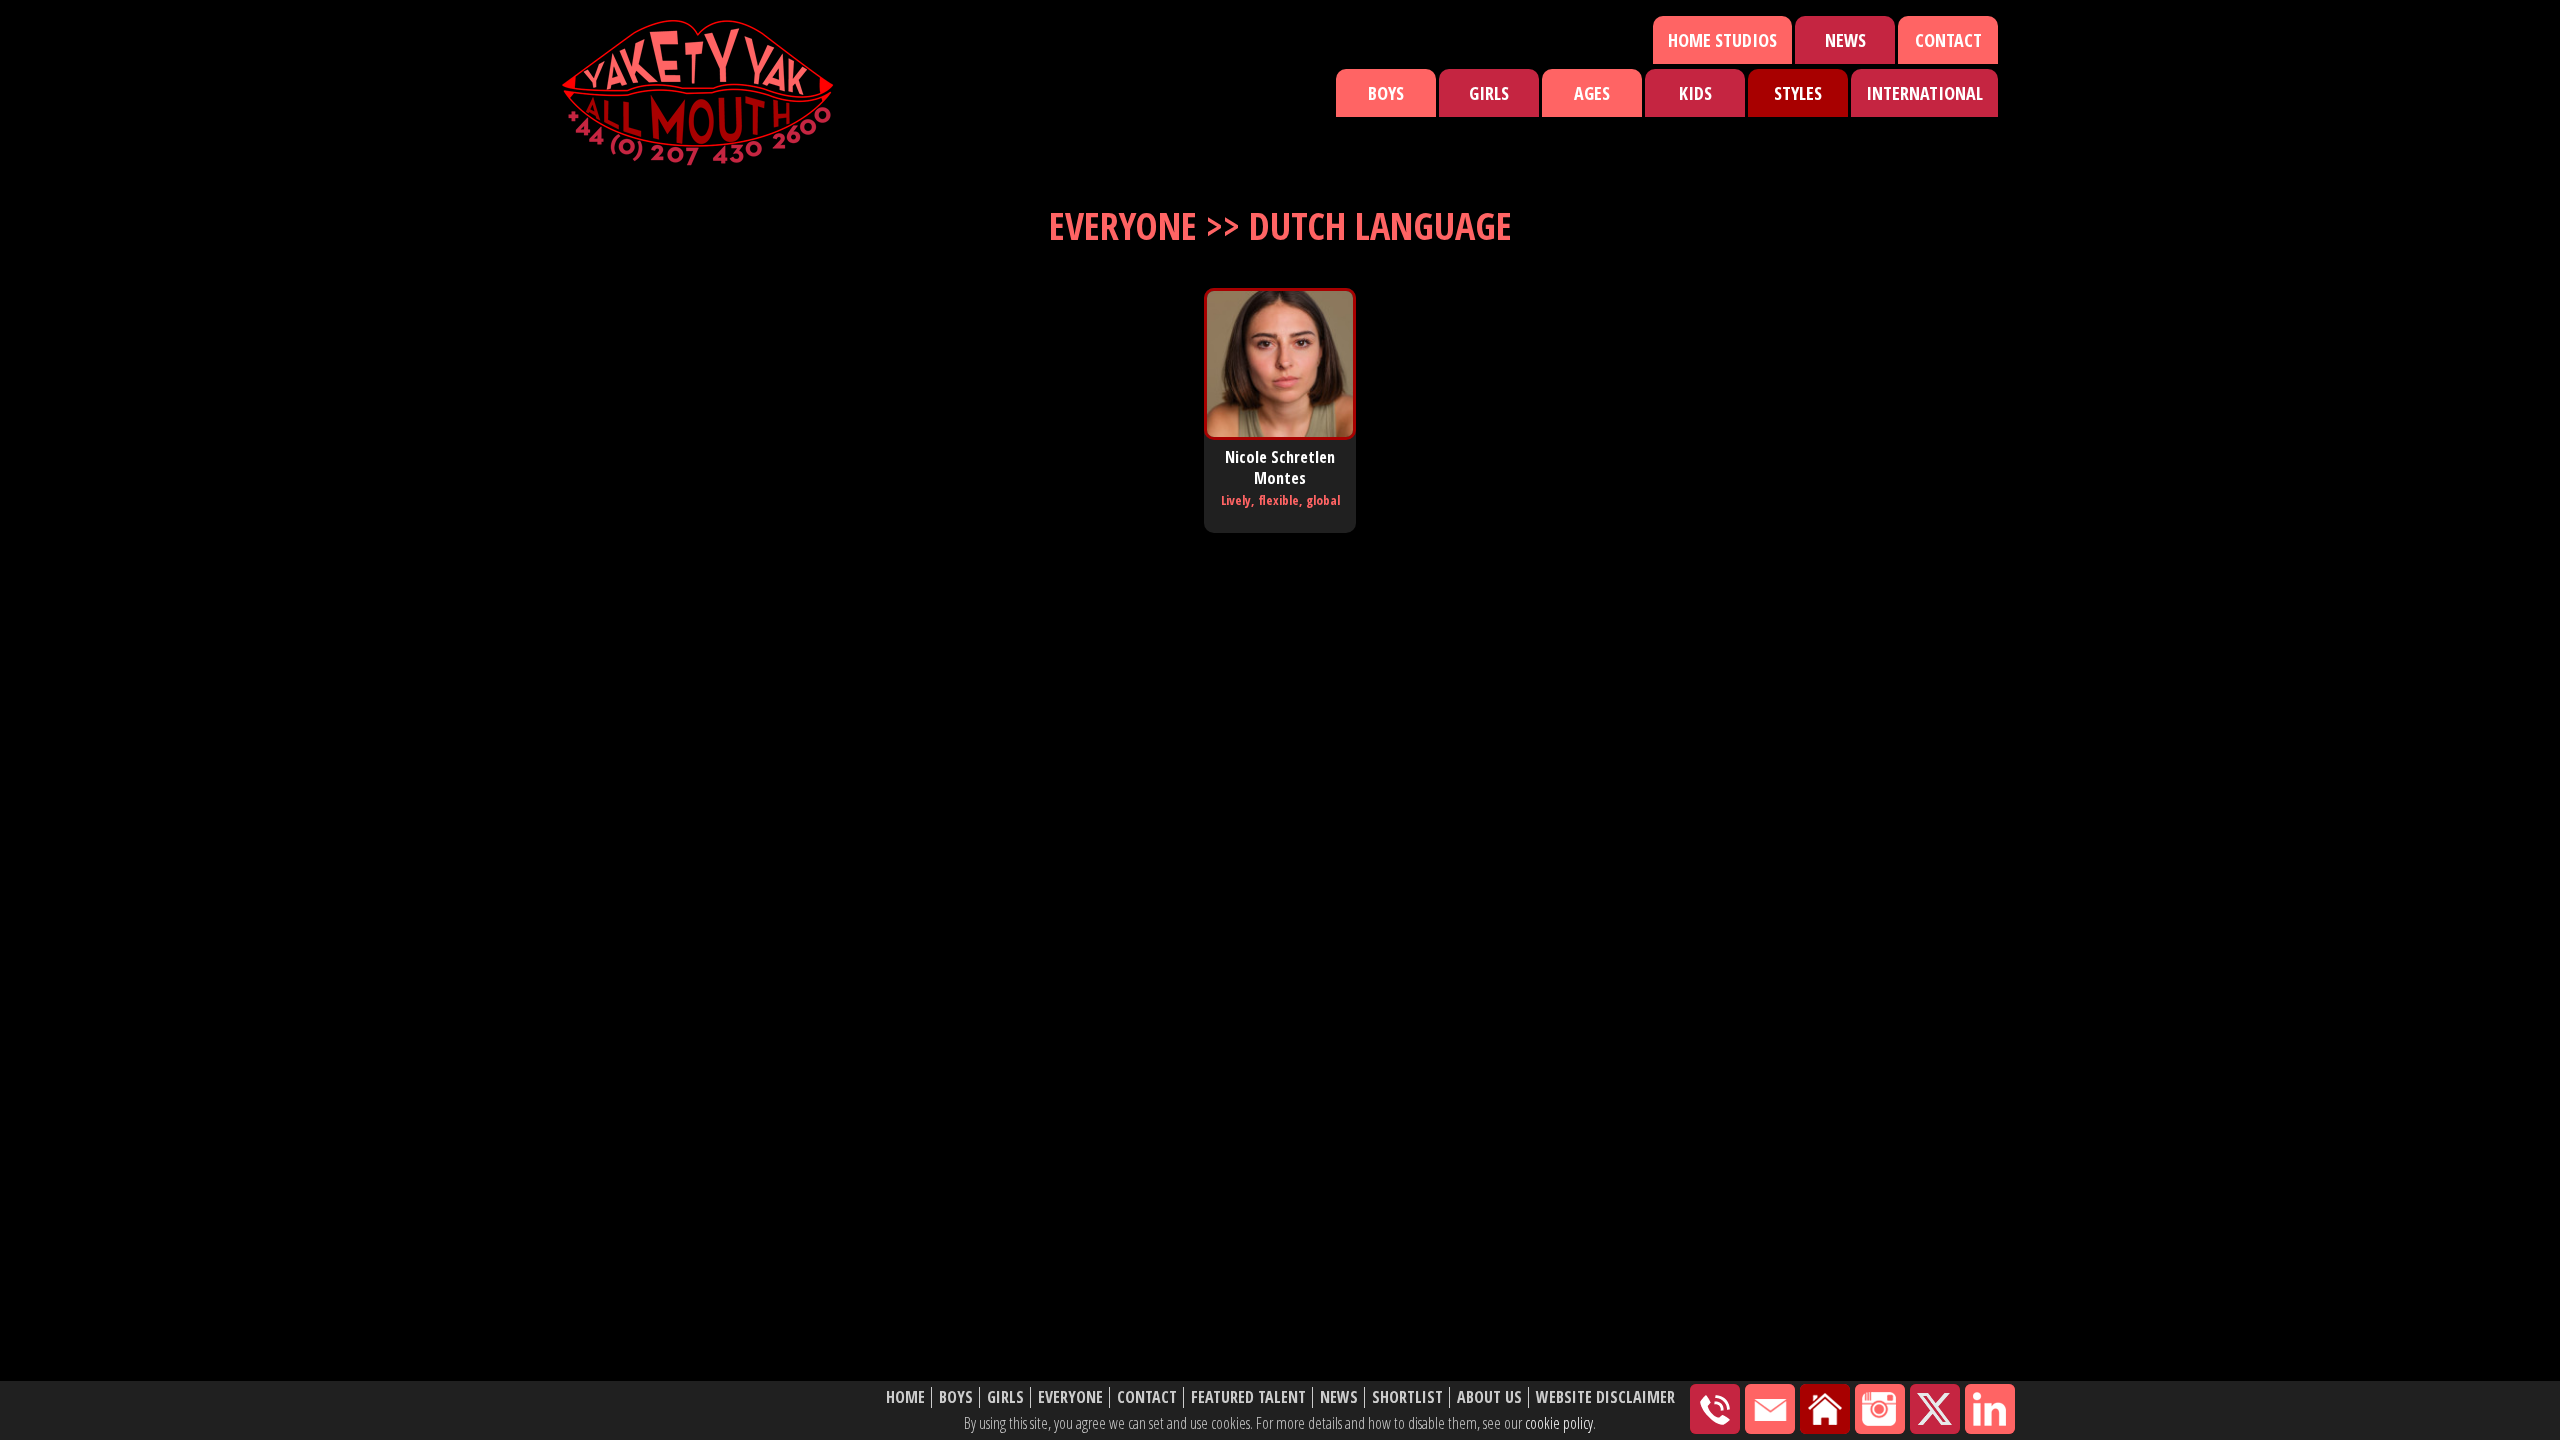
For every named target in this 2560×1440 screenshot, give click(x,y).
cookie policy (1559, 1423)
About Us (1489, 1397)
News (1845, 40)
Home (905, 1397)
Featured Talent (1248, 1397)
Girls (1489, 93)
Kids (1695, 93)
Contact (1948, 40)
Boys (1386, 93)
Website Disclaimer (1605, 1397)
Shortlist (1407, 1397)
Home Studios (1722, 40)
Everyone (1070, 1397)
